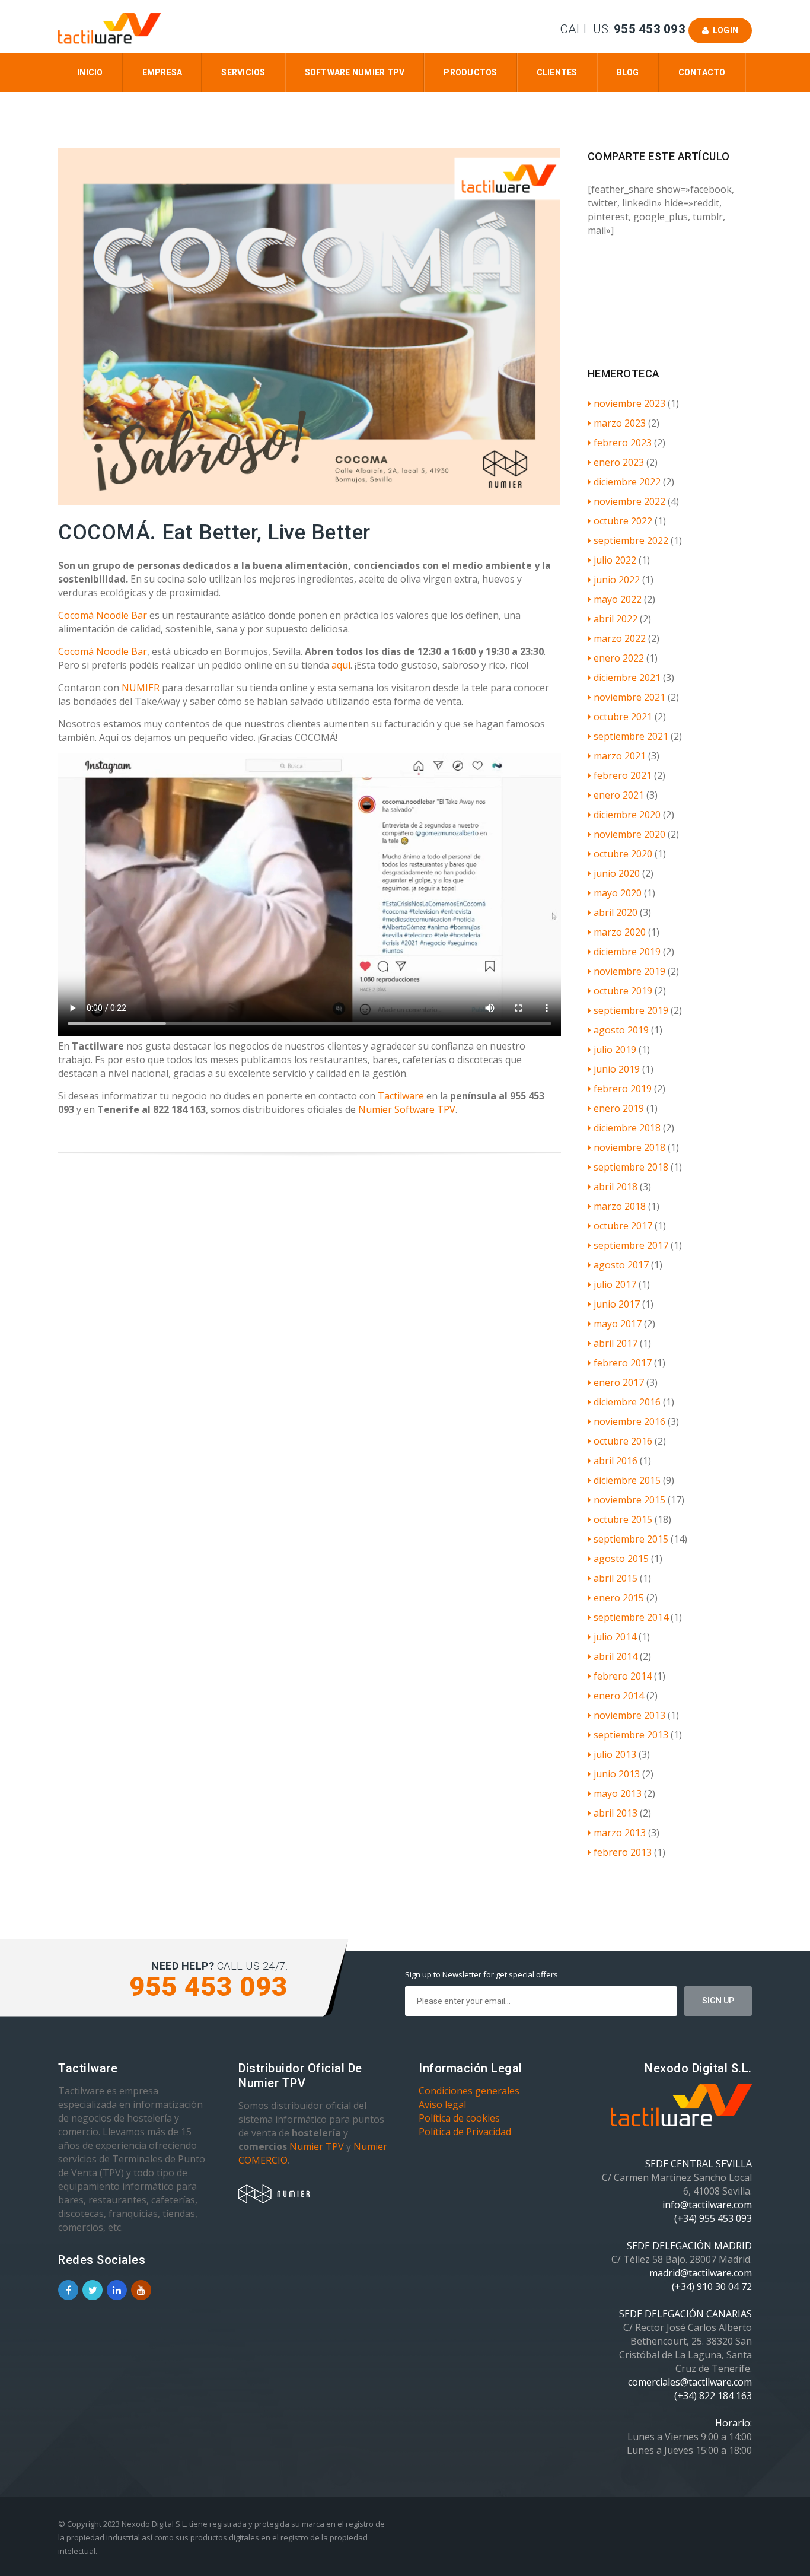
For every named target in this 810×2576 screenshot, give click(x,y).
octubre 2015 (623, 1519)
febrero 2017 (623, 1363)
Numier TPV (317, 2146)
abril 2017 (616, 1343)
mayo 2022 (618, 599)
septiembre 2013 (631, 1735)
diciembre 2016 (627, 1402)
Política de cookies (459, 2118)
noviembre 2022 (629, 501)
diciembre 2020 (627, 815)
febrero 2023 (623, 443)
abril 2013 (616, 1813)
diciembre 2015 (627, 1480)
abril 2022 (616, 619)
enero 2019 (619, 1108)
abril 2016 (616, 1461)
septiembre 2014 (631, 1617)
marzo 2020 (620, 932)
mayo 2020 (618, 893)
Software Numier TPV (355, 72)
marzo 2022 (620, 638)
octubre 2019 (623, 991)
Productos (470, 72)
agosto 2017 (621, 1265)
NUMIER (139, 688)
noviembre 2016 (629, 1421)
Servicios (243, 72)
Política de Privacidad (465, 2132)
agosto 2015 (621, 1559)
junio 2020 (617, 873)
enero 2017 (619, 1382)
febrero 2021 (623, 775)
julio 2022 (615, 560)
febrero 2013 (623, 1852)
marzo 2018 (620, 1206)
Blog (628, 72)
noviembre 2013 (629, 1715)
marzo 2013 (620, 1833)
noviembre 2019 (629, 971)
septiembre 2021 (631, 736)
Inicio (90, 72)
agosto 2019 (621, 1030)
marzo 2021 (620, 756)
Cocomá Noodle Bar (103, 615)
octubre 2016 (623, 1441)
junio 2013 (617, 1774)
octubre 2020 (623, 854)
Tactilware (402, 1096)
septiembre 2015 (631, 1539)
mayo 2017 (618, 1324)
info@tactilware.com (707, 2205)
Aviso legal (442, 2104)
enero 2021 (619, 795)
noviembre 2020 (629, 834)
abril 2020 (616, 912)
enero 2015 (619, 1598)
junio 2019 (617, 1069)
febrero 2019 (623, 1089)
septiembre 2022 (631, 540)
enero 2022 (619, 658)
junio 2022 (617, 580)
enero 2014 (619, 1696)
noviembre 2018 (629, 1147)
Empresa (162, 72)
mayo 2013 (618, 1793)
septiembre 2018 (631, 1167)
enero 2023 (619, 462)
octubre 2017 (623, 1226)
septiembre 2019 (631, 1010)
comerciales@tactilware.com (690, 2382)
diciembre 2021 (627, 678)
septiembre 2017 (631, 1245)
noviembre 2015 (629, 1500)
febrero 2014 (623, 1676)
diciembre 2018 (627, 1128)
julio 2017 (615, 1284)
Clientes (557, 72)
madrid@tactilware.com (701, 2273)
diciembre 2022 (627, 482)
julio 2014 (615, 1637)
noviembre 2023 (629, 403)
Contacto (702, 72)
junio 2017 (617, 1304)
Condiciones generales (469, 2091)
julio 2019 (615, 1050)
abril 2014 (616, 1656)
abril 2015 (616, 1578)
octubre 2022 (623, 521)
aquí (341, 665)
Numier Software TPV (407, 1109)
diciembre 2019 (627, 952)
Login (723, 30)
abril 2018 (616, 1187)
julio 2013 (615, 1754)
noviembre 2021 (629, 697)
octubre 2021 (623, 717)
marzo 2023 (620, 423)
